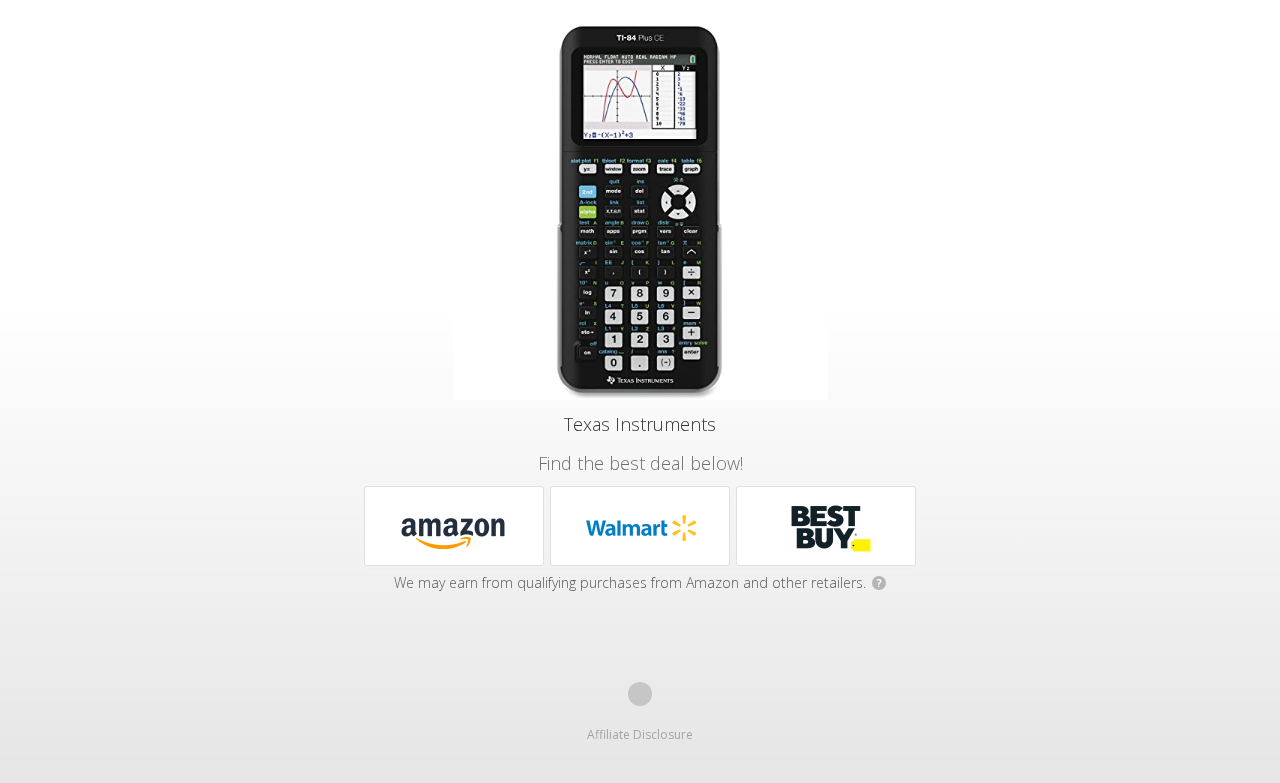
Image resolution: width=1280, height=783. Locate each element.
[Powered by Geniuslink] (640, 694)
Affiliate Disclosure (640, 734)
